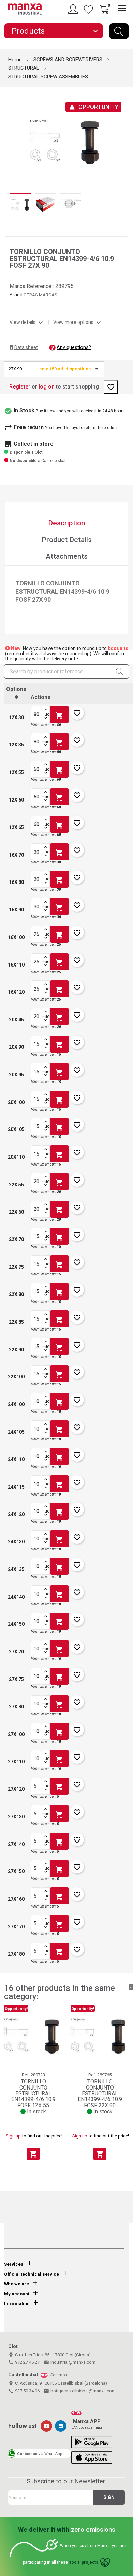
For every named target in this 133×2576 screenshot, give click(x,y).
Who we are (17, 2284)
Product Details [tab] (67, 540)
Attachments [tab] (67, 556)
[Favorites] (89, 9)
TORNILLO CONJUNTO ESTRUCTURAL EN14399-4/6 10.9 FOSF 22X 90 (100, 2093)
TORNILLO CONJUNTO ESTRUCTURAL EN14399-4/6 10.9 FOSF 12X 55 (33, 2093)
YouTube (46, 2426)
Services (14, 2264)
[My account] (74, 9)
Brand (16, 295)
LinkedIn (61, 2426)
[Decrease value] (46, 719)
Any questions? (74, 347)
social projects (84, 2562)
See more (60, 2375)
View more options (78, 322)
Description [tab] (66, 523)
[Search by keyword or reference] (119, 31)
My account (17, 2294)
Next (125, 136)
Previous (8, 136)
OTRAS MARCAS (40, 295)
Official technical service (32, 2274)
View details (27, 322)
